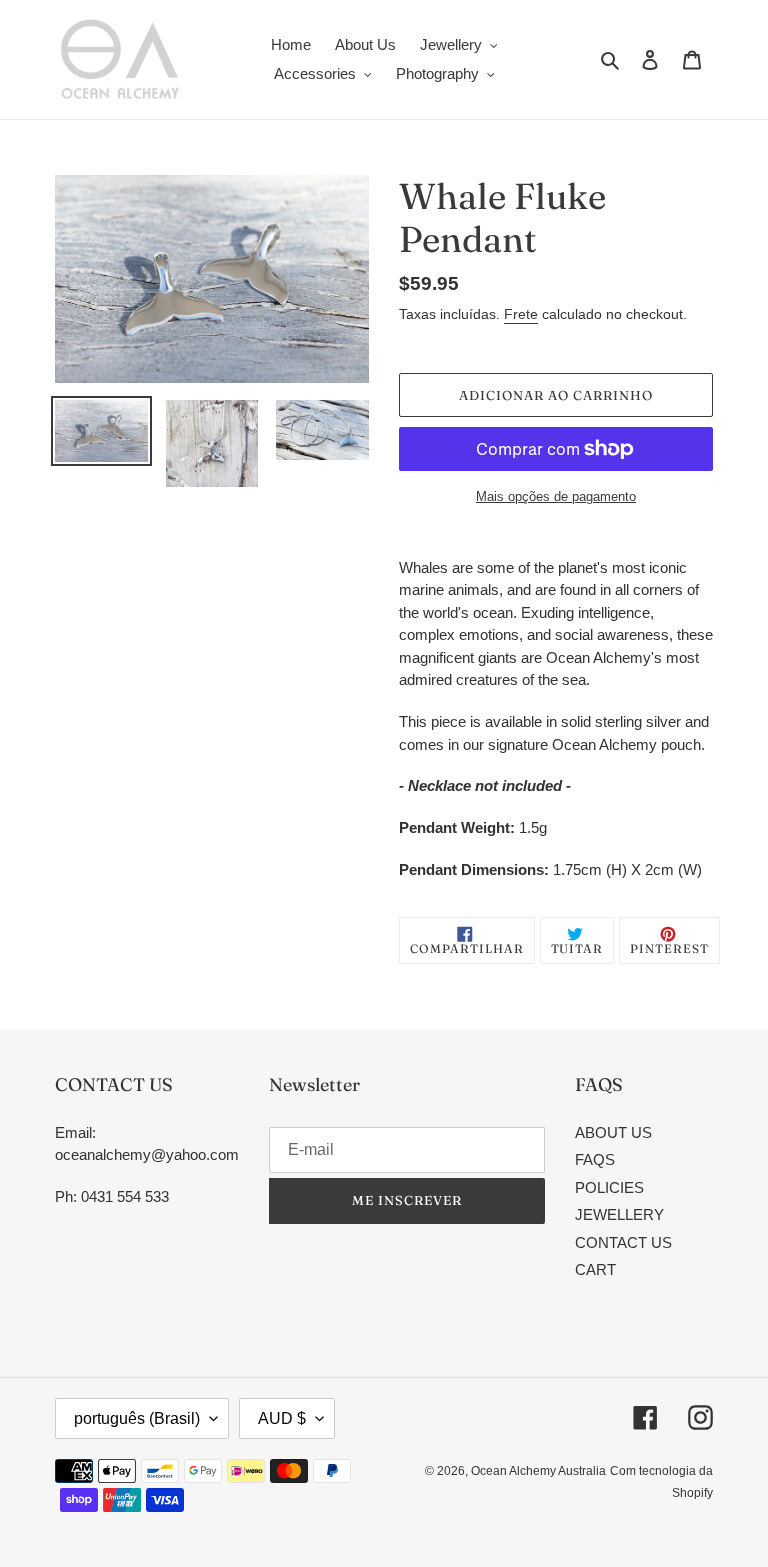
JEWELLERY (619, 1214)
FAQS (595, 1159)
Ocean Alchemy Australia (538, 1471)
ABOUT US (613, 1132)
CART (595, 1269)
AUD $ (282, 1418)
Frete (521, 314)
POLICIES (609, 1187)
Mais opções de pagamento (556, 496)
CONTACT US (623, 1242)
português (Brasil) (137, 1418)
